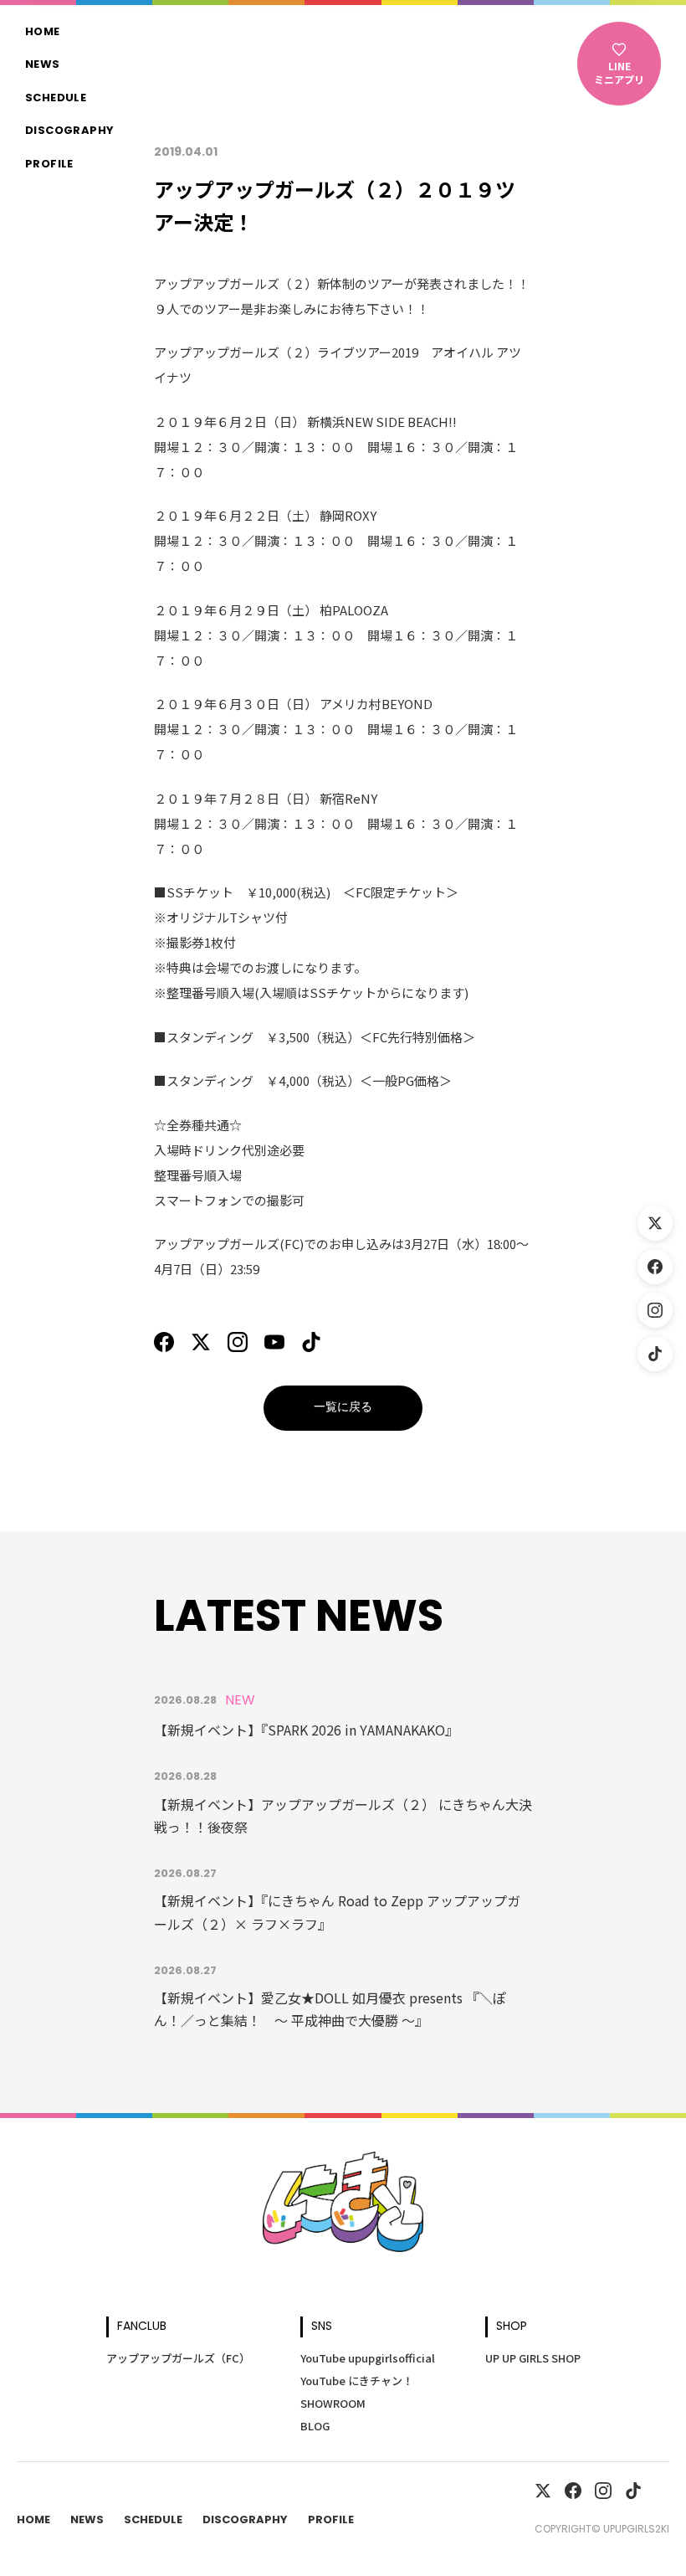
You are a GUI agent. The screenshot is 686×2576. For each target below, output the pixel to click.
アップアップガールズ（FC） (178, 2358)
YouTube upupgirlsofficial (368, 2358)
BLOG (315, 2426)
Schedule (56, 99)
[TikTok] (655, 1354)
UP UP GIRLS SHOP (533, 2358)
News (43, 65)
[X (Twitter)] (655, 1223)
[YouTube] (274, 1342)
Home (43, 33)
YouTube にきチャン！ (357, 2381)
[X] (201, 1342)
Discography (69, 131)
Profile (49, 165)
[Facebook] (655, 1267)
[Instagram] (655, 1310)
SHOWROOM (333, 2403)
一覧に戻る (343, 1408)
